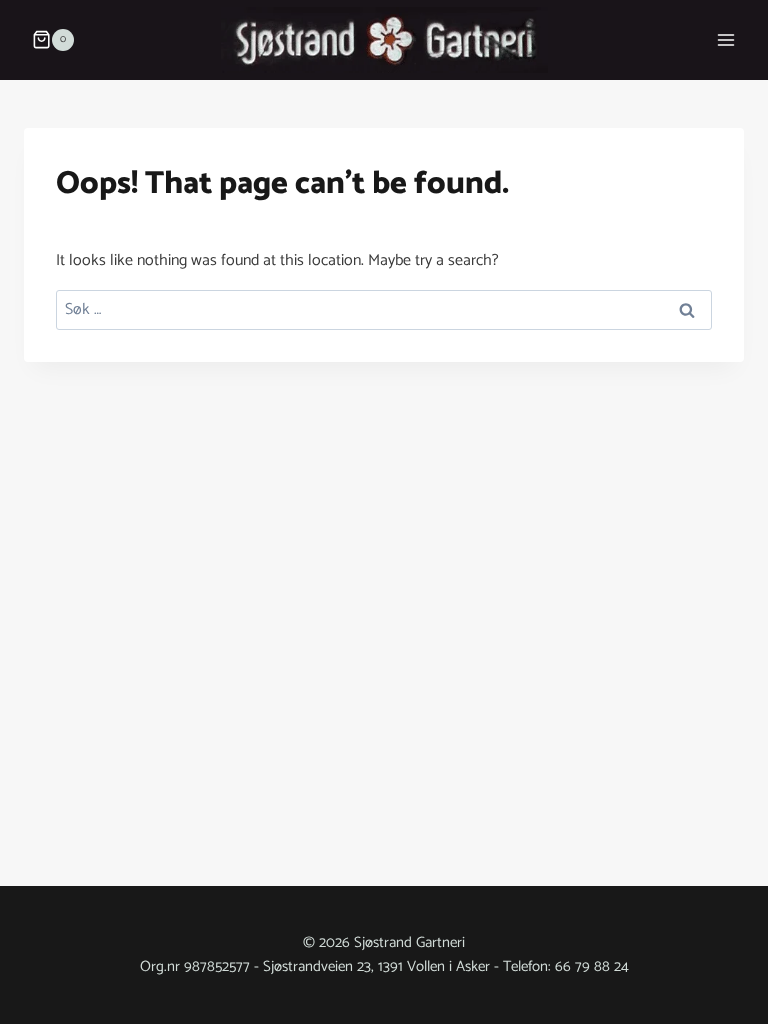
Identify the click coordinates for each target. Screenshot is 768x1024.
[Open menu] (725, 39)
